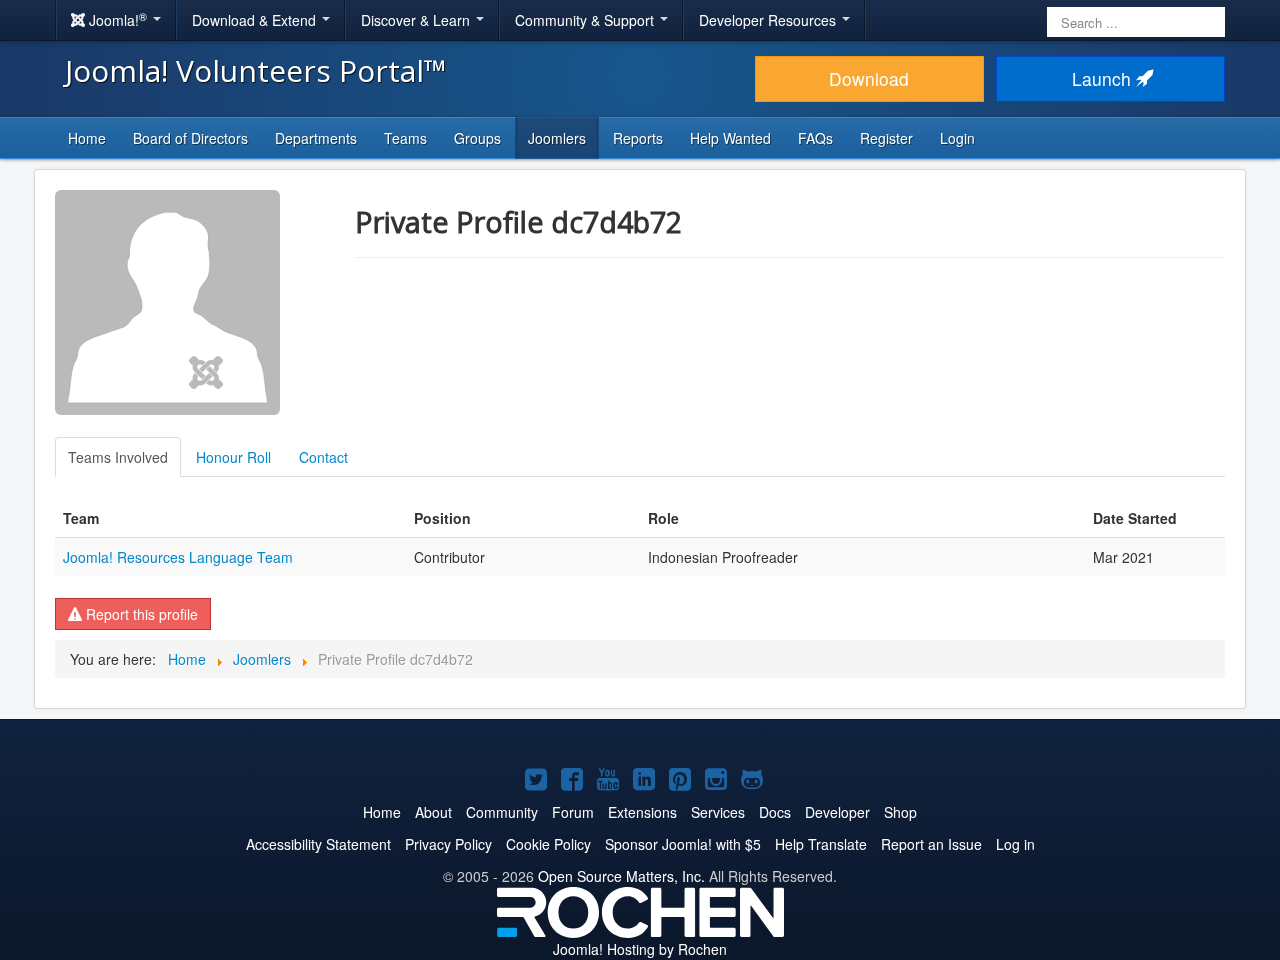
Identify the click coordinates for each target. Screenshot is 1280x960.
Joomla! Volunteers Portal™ (256, 70)
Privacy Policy (448, 844)
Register (886, 138)
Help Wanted (730, 138)
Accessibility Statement (318, 844)
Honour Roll (233, 457)
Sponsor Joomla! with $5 (683, 844)
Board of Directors (190, 138)
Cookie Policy (548, 844)
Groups (477, 138)
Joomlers (557, 138)
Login (957, 138)
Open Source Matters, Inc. (621, 876)
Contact (323, 457)
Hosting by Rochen (640, 949)
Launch (1104, 78)
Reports (638, 138)
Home (87, 138)
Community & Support (586, 20)
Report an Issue (931, 844)
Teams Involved (118, 457)
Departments (316, 138)
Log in (1015, 844)
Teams (405, 138)
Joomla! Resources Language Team (178, 557)
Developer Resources (769, 20)
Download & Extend (256, 20)
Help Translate (821, 844)
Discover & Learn (417, 20)
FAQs (815, 138)
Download (869, 78)
